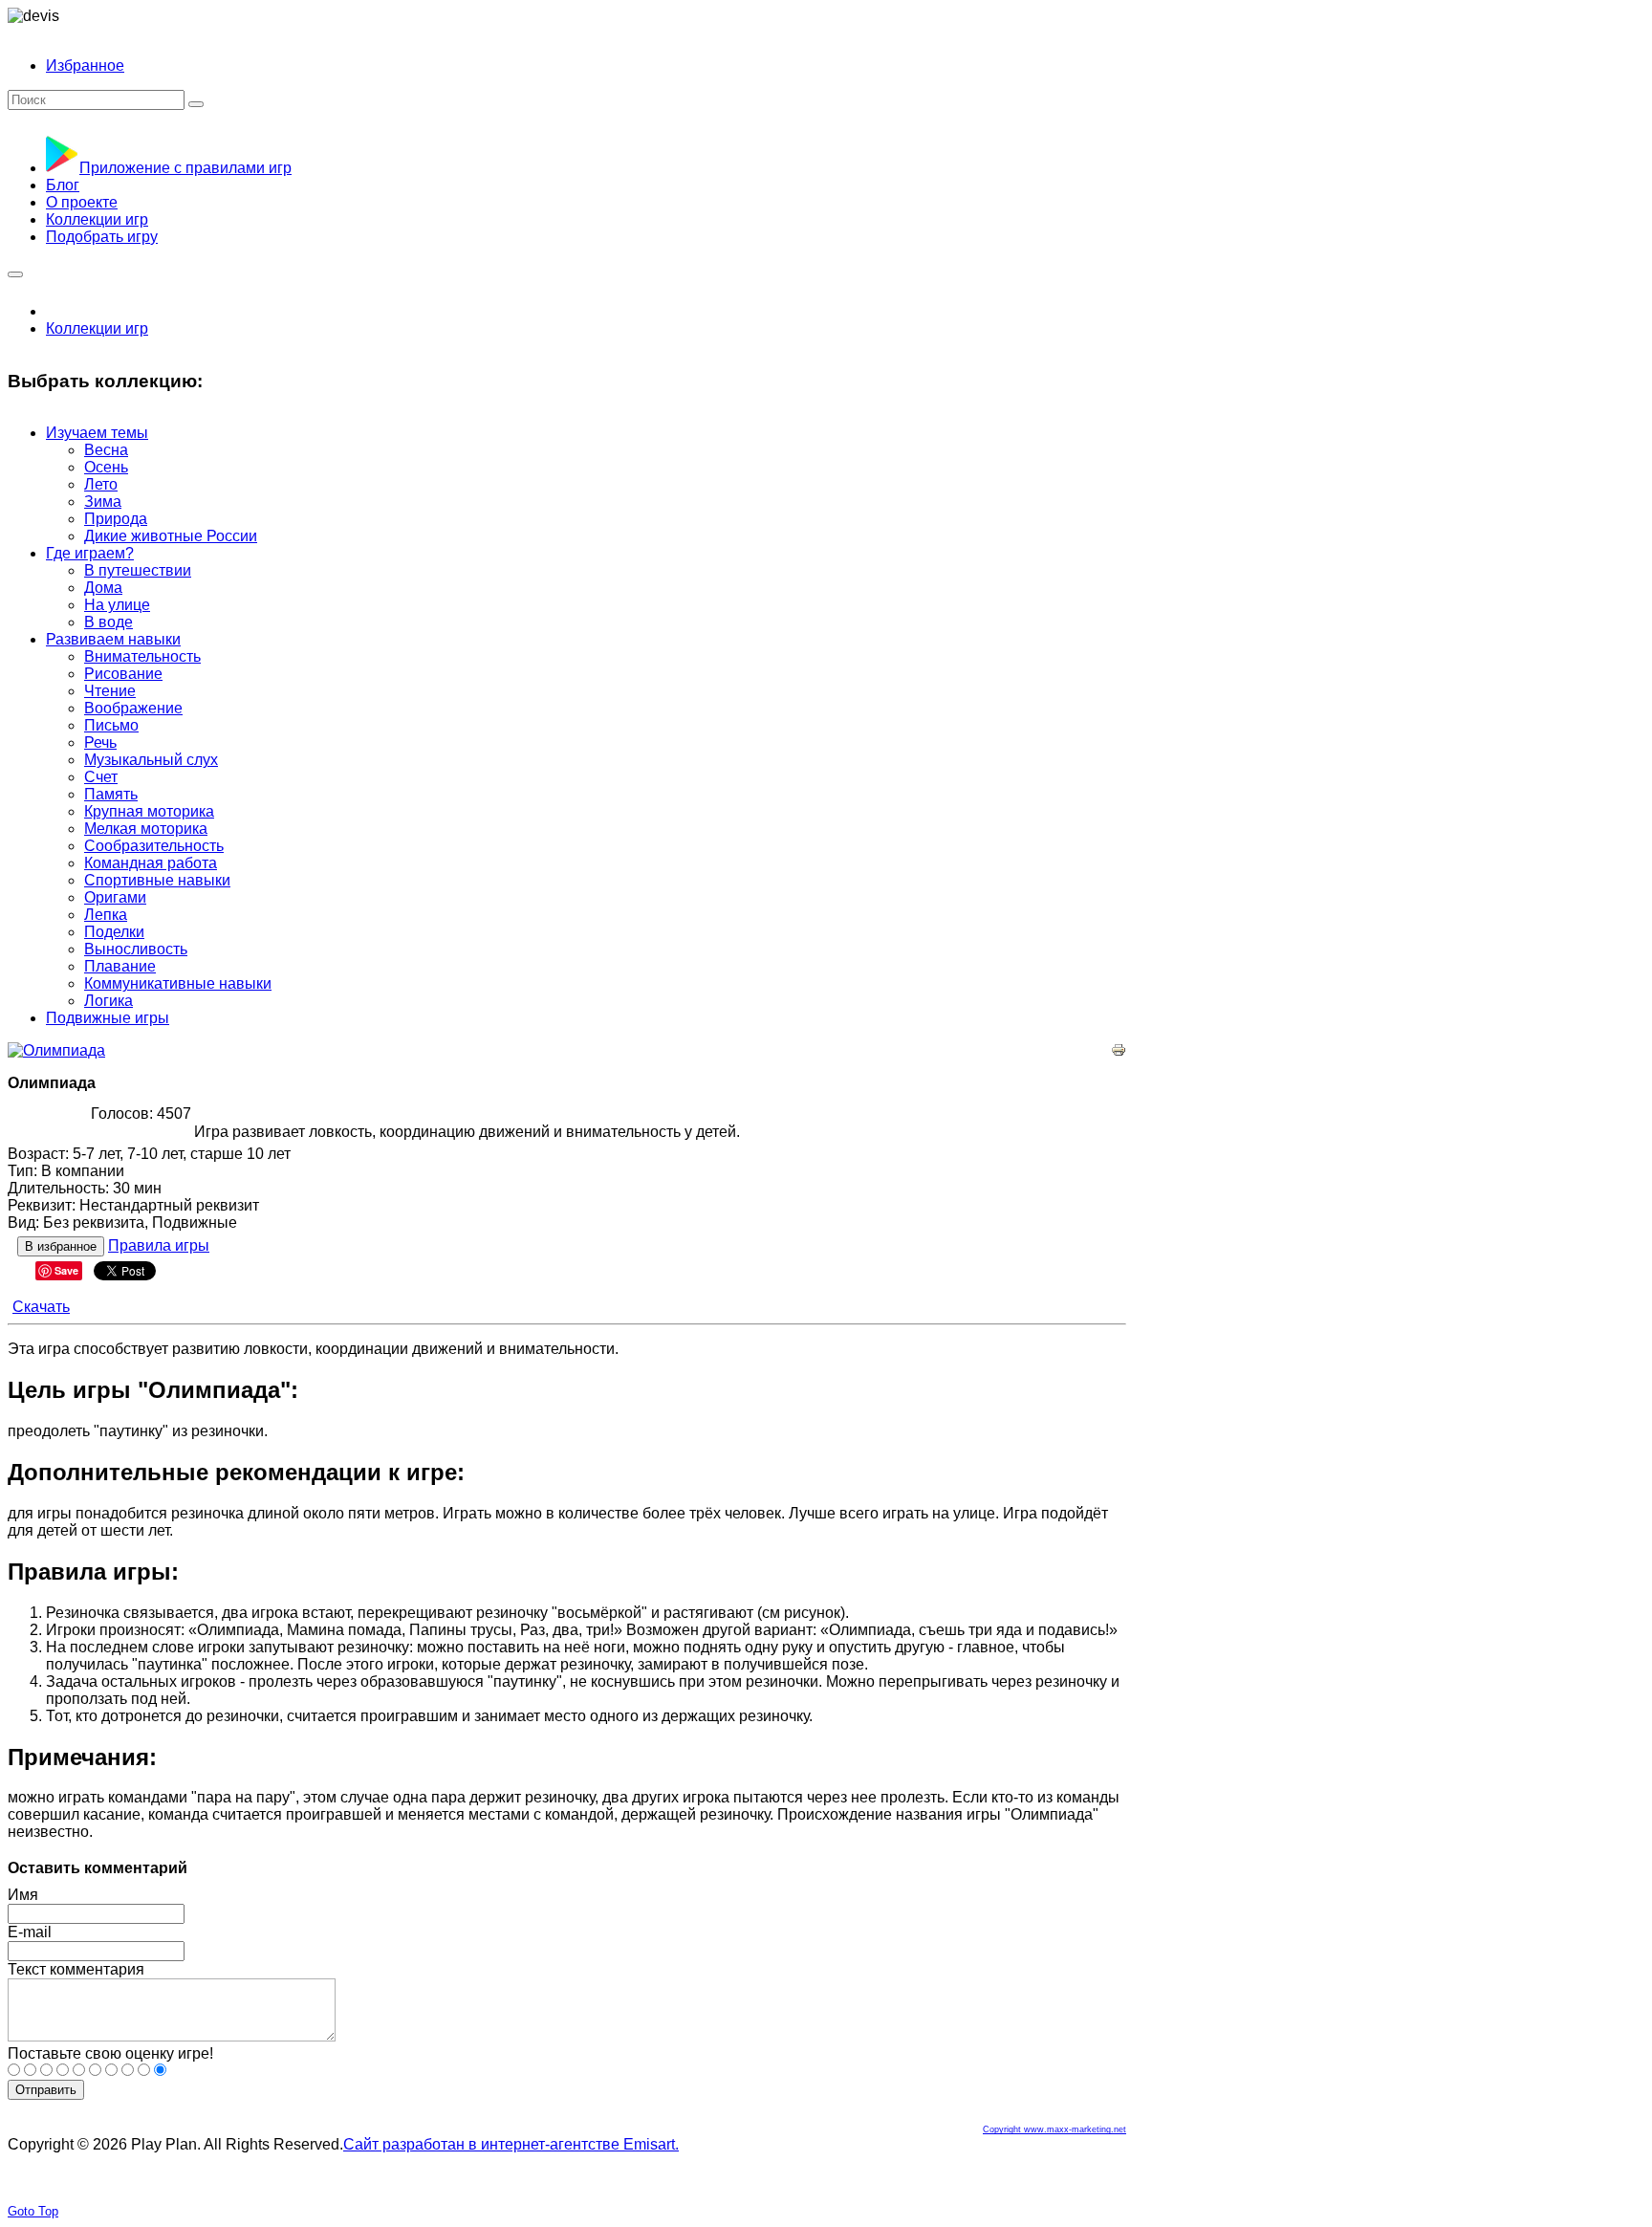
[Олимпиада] (56, 1050)
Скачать (41, 1307)
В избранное (61, 1246)
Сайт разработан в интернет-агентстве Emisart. (511, 2144)
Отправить (46, 2090)
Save (66, 1270)
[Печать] (1119, 1052)
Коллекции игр (97, 328)
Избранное (85, 65)
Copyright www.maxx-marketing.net (1054, 2129)
